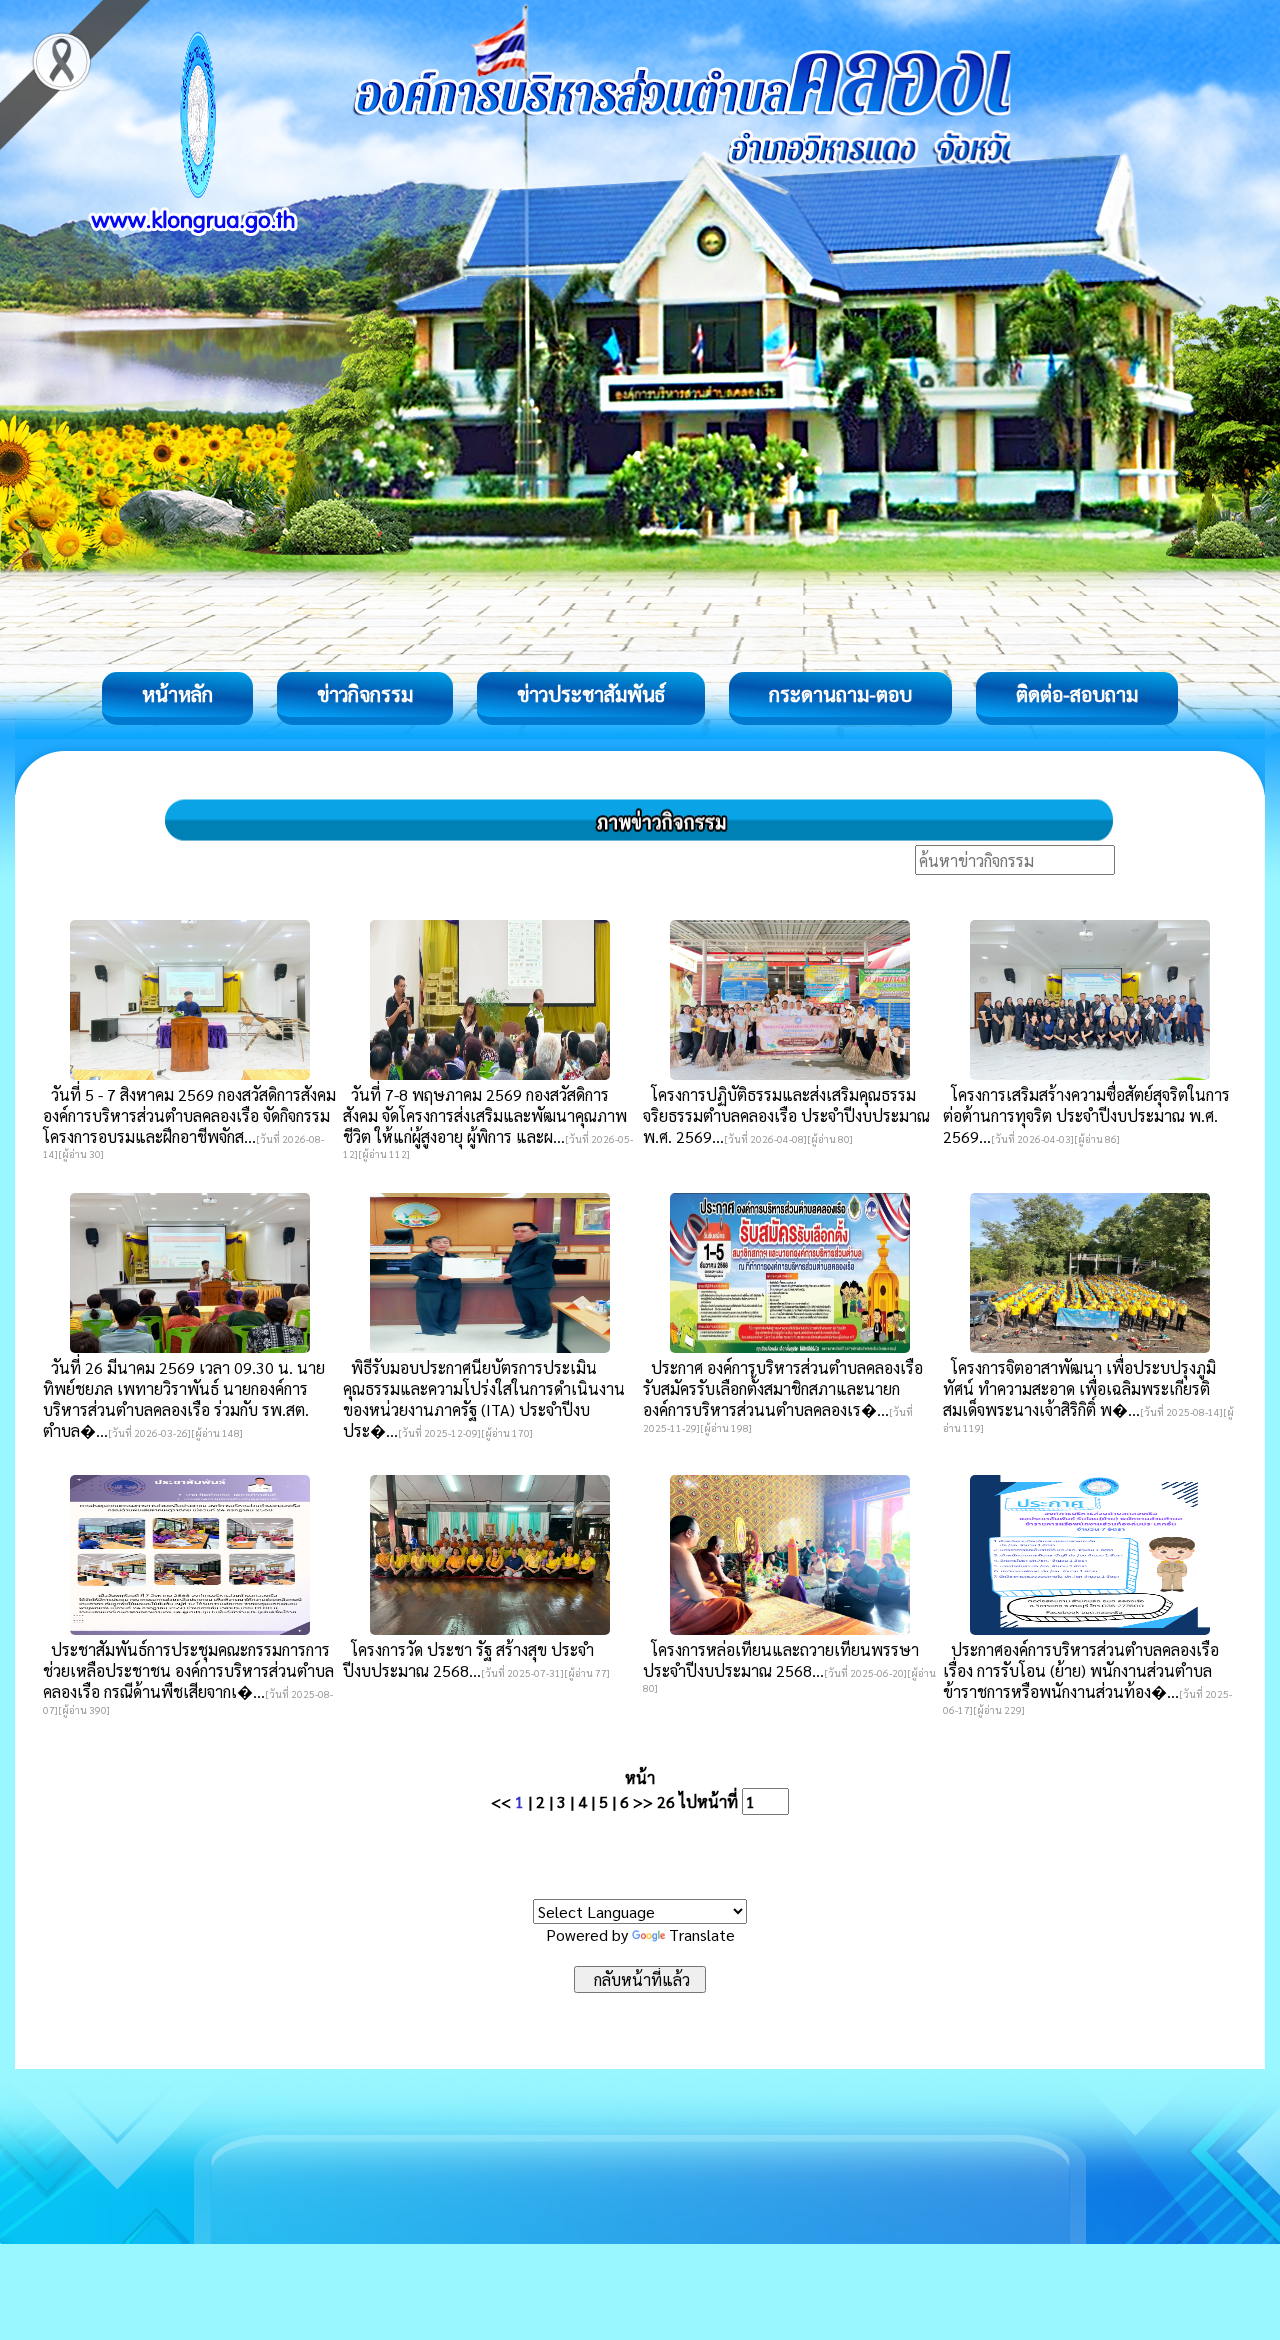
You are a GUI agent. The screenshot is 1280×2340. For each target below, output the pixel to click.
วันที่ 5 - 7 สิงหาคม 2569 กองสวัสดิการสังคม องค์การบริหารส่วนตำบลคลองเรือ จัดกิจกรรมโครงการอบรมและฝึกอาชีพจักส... (189, 1115)
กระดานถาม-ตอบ (840, 694)
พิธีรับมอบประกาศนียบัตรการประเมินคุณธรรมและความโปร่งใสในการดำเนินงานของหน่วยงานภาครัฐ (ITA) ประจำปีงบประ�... (484, 1399)
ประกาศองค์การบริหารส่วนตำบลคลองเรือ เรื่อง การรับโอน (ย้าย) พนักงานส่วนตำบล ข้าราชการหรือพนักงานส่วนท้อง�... (1081, 1670)
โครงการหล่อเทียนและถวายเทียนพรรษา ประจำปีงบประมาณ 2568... (781, 1660)
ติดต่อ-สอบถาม (1077, 694)
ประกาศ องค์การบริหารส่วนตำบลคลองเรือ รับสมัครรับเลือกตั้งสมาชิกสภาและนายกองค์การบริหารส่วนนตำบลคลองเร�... (783, 1388)
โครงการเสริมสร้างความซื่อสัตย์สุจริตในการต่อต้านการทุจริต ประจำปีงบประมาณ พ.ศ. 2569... (1086, 1115)
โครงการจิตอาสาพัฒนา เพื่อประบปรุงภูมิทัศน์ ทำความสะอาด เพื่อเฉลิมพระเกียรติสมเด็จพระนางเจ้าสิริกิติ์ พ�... (1079, 1388)
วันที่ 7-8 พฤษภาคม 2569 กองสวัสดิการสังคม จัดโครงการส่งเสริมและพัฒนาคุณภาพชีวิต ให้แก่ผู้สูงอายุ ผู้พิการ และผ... (485, 1115)
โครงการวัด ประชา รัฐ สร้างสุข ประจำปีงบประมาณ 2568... (468, 1660)
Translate (702, 1934)
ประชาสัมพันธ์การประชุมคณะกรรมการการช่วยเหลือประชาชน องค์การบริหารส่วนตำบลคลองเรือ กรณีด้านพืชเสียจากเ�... (188, 1670)
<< (501, 1801)
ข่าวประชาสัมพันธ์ (591, 694)
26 (666, 1801)
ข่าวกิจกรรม (365, 694)
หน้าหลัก (177, 694)
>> (643, 1801)
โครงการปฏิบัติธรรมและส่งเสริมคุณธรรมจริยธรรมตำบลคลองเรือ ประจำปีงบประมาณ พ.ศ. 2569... (786, 1115)
